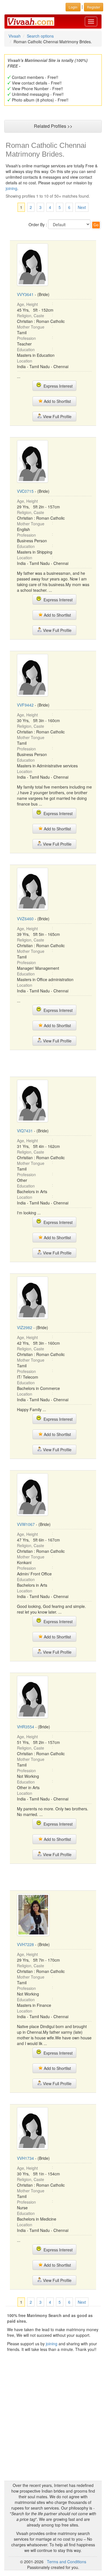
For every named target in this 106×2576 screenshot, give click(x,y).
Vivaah (15, 36)
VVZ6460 (25, 919)
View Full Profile (57, 416)
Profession (26, 338)
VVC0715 (25, 491)
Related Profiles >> (53, 126)
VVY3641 (25, 294)
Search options (40, 36)
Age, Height (27, 304)
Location (25, 361)
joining (11, 188)
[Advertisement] (55, 1063)
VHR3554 (26, 1727)
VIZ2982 (25, 1327)
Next (82, 207)
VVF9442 (25, 705)
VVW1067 (26, 1524)
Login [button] (73, 7)
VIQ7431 (25, 1131)
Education (26, 349)
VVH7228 (25, 1944)
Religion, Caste (31, 316)
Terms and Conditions (67, 2562)
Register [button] (94, 7)
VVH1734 (25, 2158)
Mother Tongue (31, 327)
